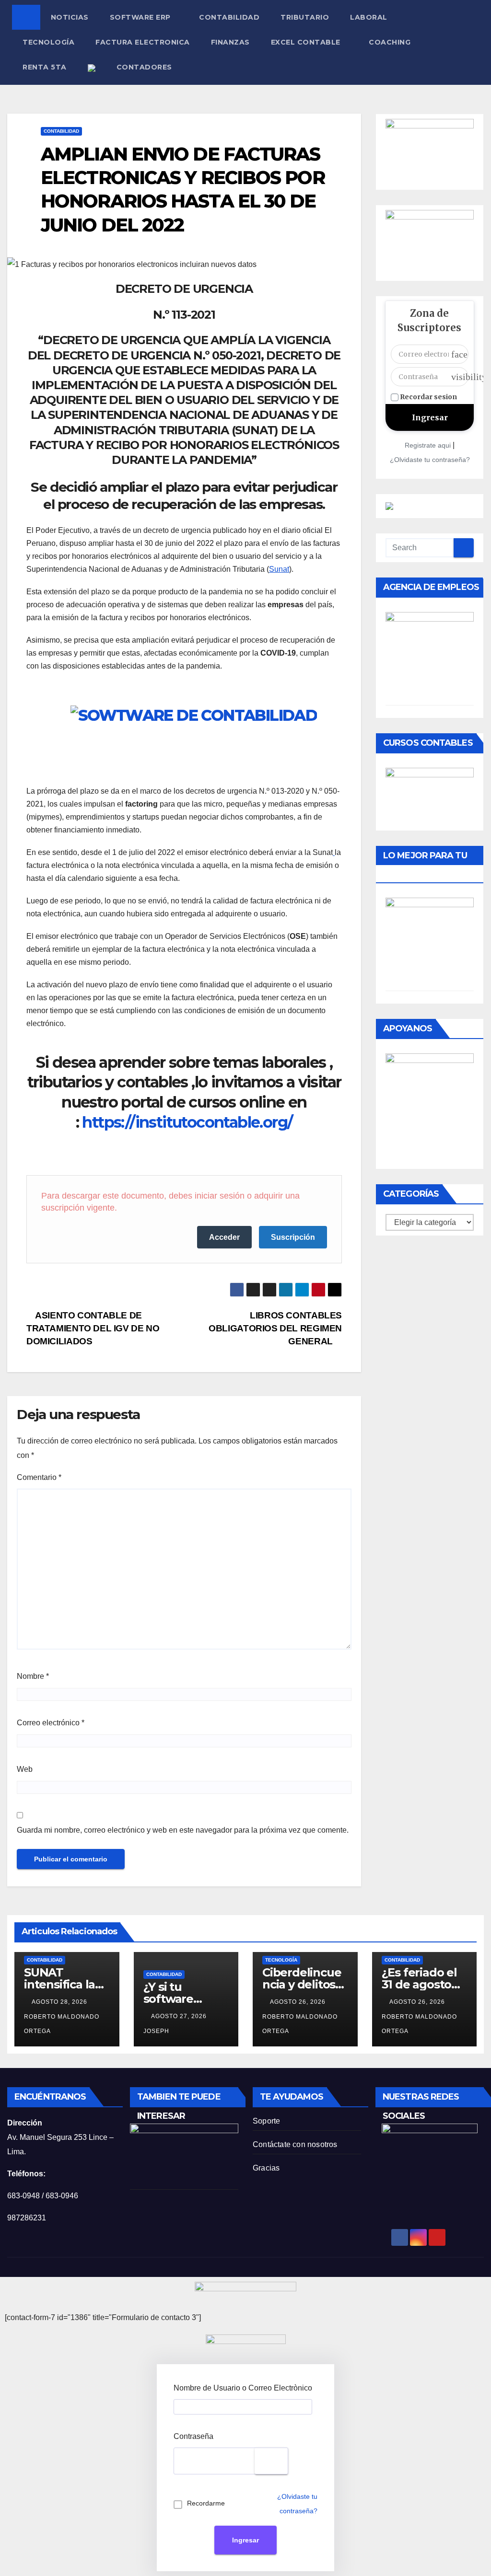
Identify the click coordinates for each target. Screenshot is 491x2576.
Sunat (279, 569)
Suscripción (293, 1237)
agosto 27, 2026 (180, 2016)
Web (25, 1769)
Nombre (33, 1676)
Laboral (369, 17)
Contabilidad (229, 17)
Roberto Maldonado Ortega (62, 2024)
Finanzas (230, 42)
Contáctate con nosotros (295, 2144)
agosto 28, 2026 (60, 2002)
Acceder (224, 1237)
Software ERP (141, 17)
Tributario (305, 17)
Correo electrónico (51, 1723)
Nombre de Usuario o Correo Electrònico (243, 2388)
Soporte (266, 2121)
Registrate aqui (428, 445)
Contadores (144, 67)
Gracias (266, 2168)
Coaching (390, 42)
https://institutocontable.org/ (187, 1122)
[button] (477, 42)
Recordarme (206, 2503)
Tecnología (48, 42)
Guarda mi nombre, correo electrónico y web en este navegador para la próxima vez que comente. (183, 1830)
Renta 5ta (45, 67)
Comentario (39, 1477)
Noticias (70, 17)
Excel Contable (307, 42)
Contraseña (193, 2436)
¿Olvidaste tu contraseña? (430, 460)
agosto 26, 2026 (299, 2002)
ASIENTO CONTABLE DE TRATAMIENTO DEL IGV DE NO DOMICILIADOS (93, 1328)
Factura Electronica (143, 42)
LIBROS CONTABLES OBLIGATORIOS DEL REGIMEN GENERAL (275, 1328)
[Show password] (271, 2461)
